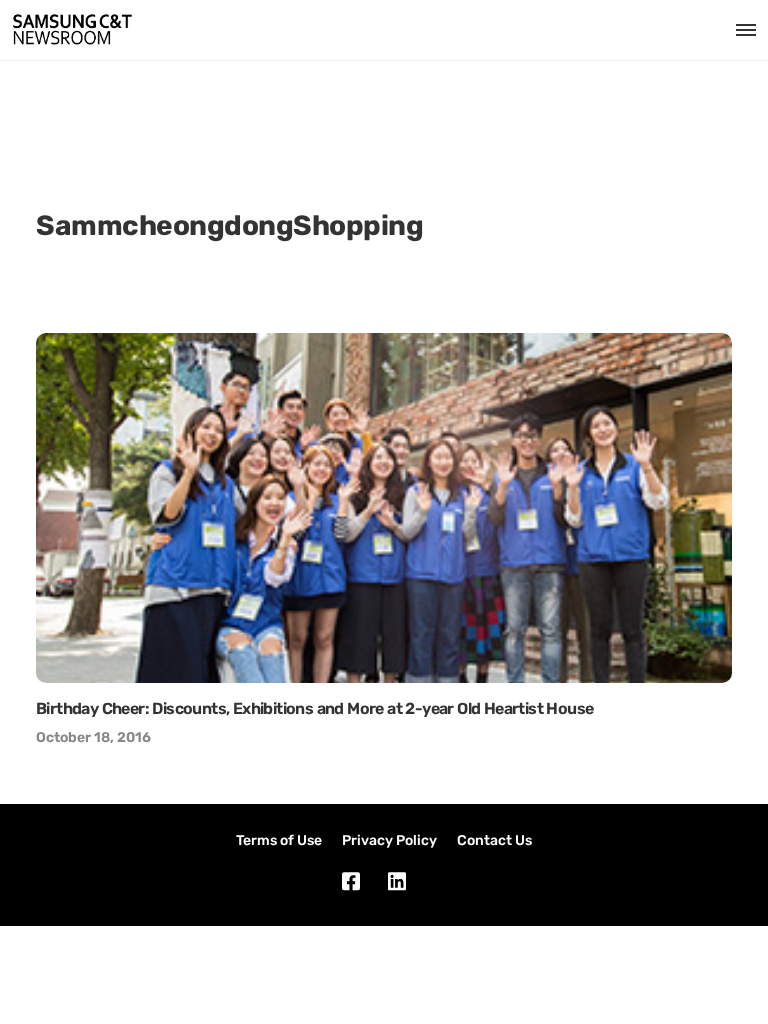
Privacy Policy (389, 840)
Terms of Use (279, 840)
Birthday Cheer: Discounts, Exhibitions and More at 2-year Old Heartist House (314, 708)
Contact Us (494, 840)
